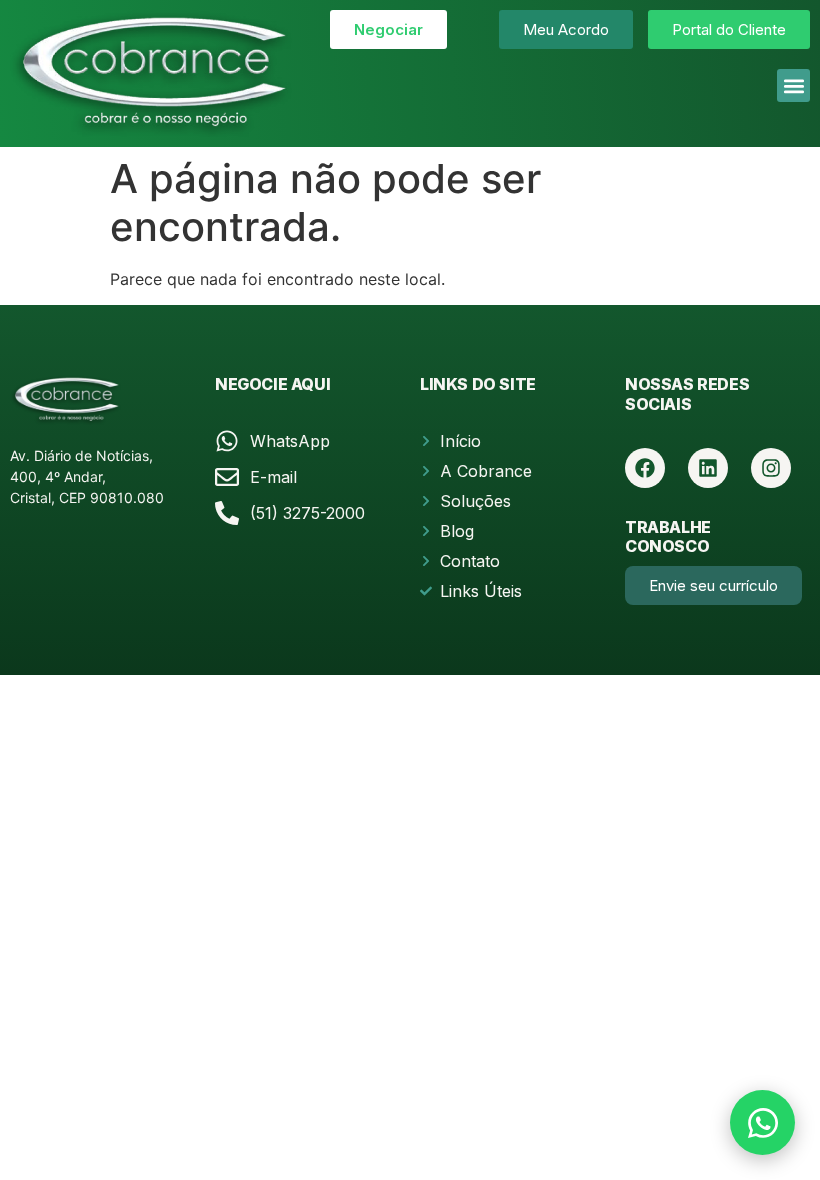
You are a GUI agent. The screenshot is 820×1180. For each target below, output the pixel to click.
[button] (793, 85)
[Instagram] (771, 468)
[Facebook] (645, 468)
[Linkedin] (708, 468)
